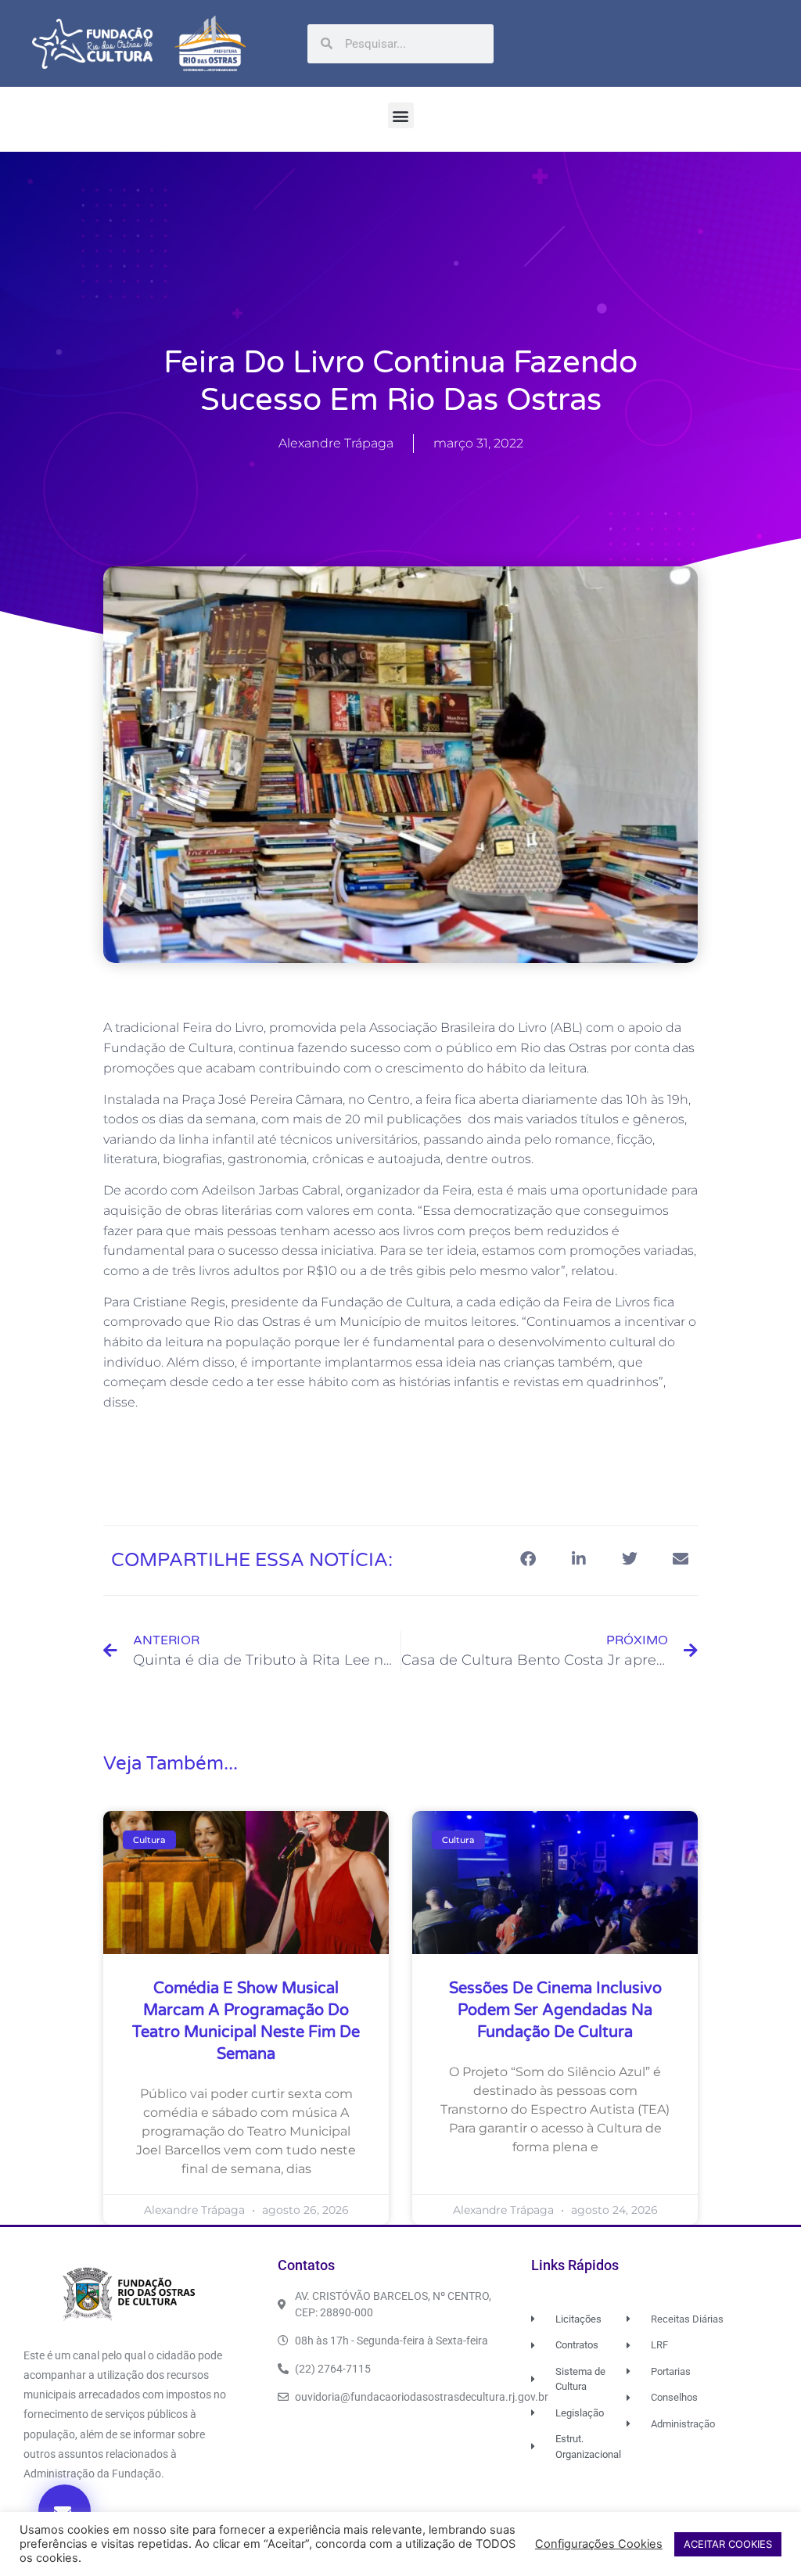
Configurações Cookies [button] (599, 2544)
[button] (401, 115)
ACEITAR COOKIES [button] (728, 2544)
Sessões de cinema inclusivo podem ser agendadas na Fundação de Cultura (555, 2010)
